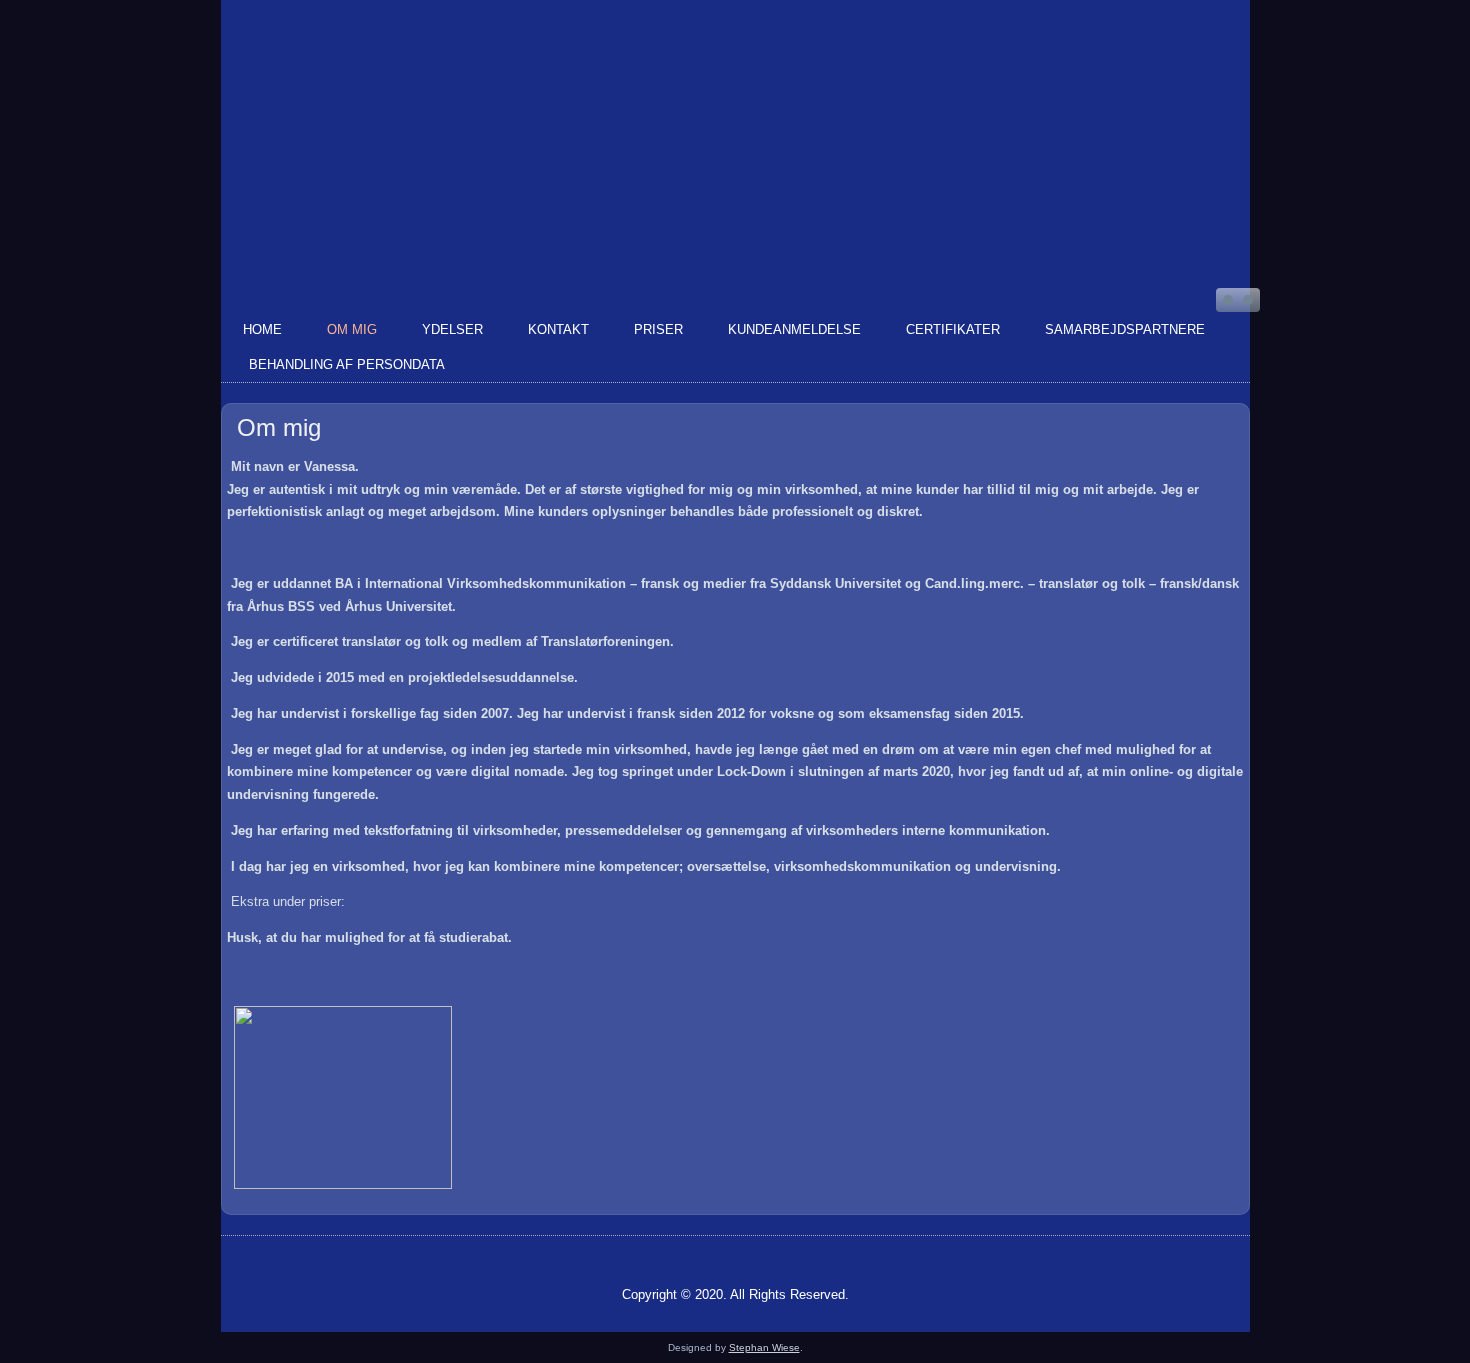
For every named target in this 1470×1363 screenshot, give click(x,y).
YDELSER (452, 329)
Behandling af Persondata (347, 364)
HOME (262, 329)
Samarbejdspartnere (1125, 329)
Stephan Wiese (764, 1347)
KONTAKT (558, 329)
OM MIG (352, 329)
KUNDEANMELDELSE (794, 329)
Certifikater (953, 329)
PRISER (658, 329)
